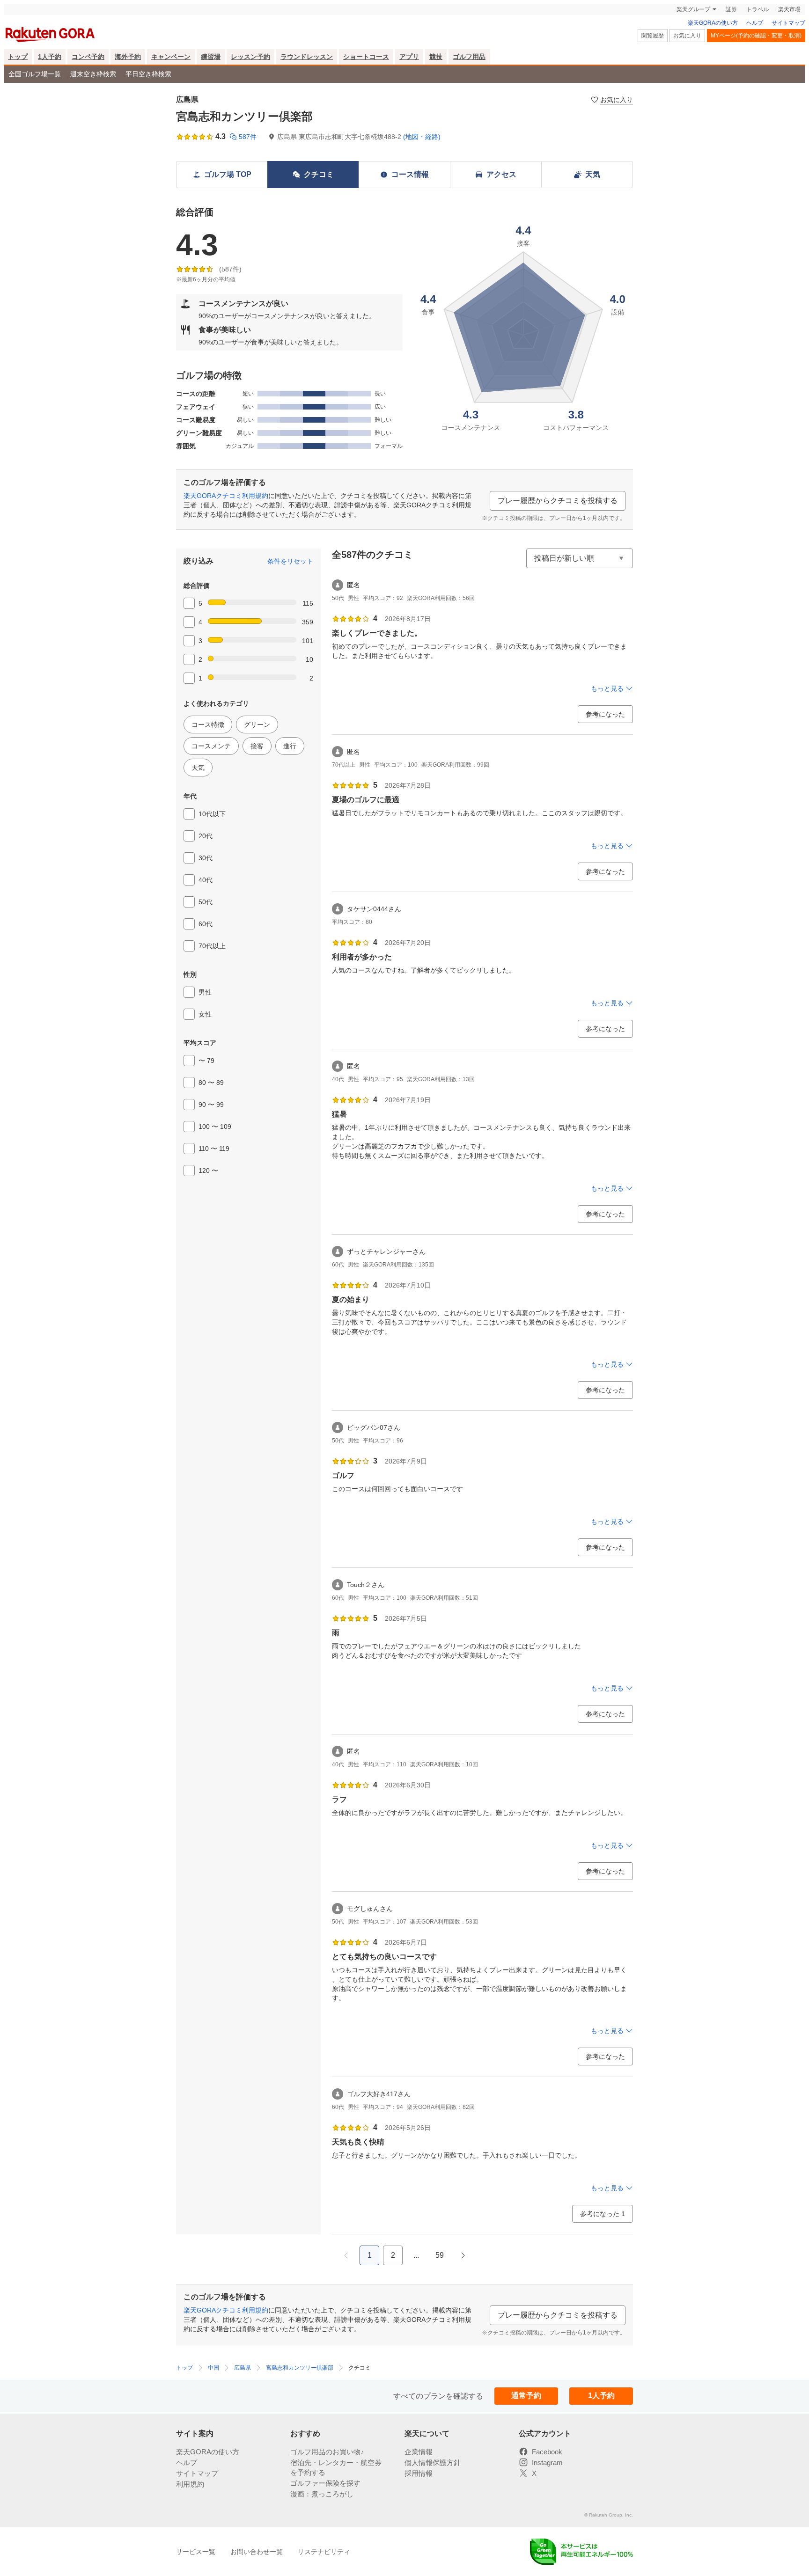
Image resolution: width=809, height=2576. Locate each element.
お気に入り (687, 36)
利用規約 (190, 2484)
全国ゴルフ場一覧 (35, 74)
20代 (206, 836)
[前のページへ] (346, 2255)
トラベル (758, 9)
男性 (205, 992)
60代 (206, 924)
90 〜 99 (211, 1105)
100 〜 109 (215, 1127)
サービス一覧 (196, 2552)
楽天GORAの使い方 (713, 23)
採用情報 (419, 2473)
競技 (436, 57)
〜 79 (206, 1061)
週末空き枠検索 (93, 74)
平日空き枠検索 (148, 74)
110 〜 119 (214, 1149)
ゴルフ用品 (469, 57)
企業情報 (419, 2452)
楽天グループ (693, 9)
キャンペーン (171, 57)
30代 (206, 858)
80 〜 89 (211, 1083)
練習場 (211, 57)
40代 (206, 880)
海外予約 (128, 57)
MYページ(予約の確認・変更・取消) (756, 36)
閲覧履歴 (653, 36)
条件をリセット (290, 561)
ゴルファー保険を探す (325, 2483)
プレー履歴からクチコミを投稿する (558, 501)
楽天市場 (789, 9)
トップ (18, 57)
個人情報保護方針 (433, 2463)
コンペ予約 (88, 57)
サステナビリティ (324, 2552)
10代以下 (212, 814)
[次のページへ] (463, 2255)
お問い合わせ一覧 (257, 2552)
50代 (206, 902)
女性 (205, 1014)
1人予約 (50, 57)
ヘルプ (755, 23)
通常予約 (526, 2396)
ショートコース (366, 57)
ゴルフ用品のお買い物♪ (327, 2452)
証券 (731, 9)
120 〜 (208, 1171)
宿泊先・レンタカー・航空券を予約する (336, 2467)
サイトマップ (788, 23)
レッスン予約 (250, 57)
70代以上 (212, 946)
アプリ (409, 57)
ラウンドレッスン (307, 57)
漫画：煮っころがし (322, 2494)
